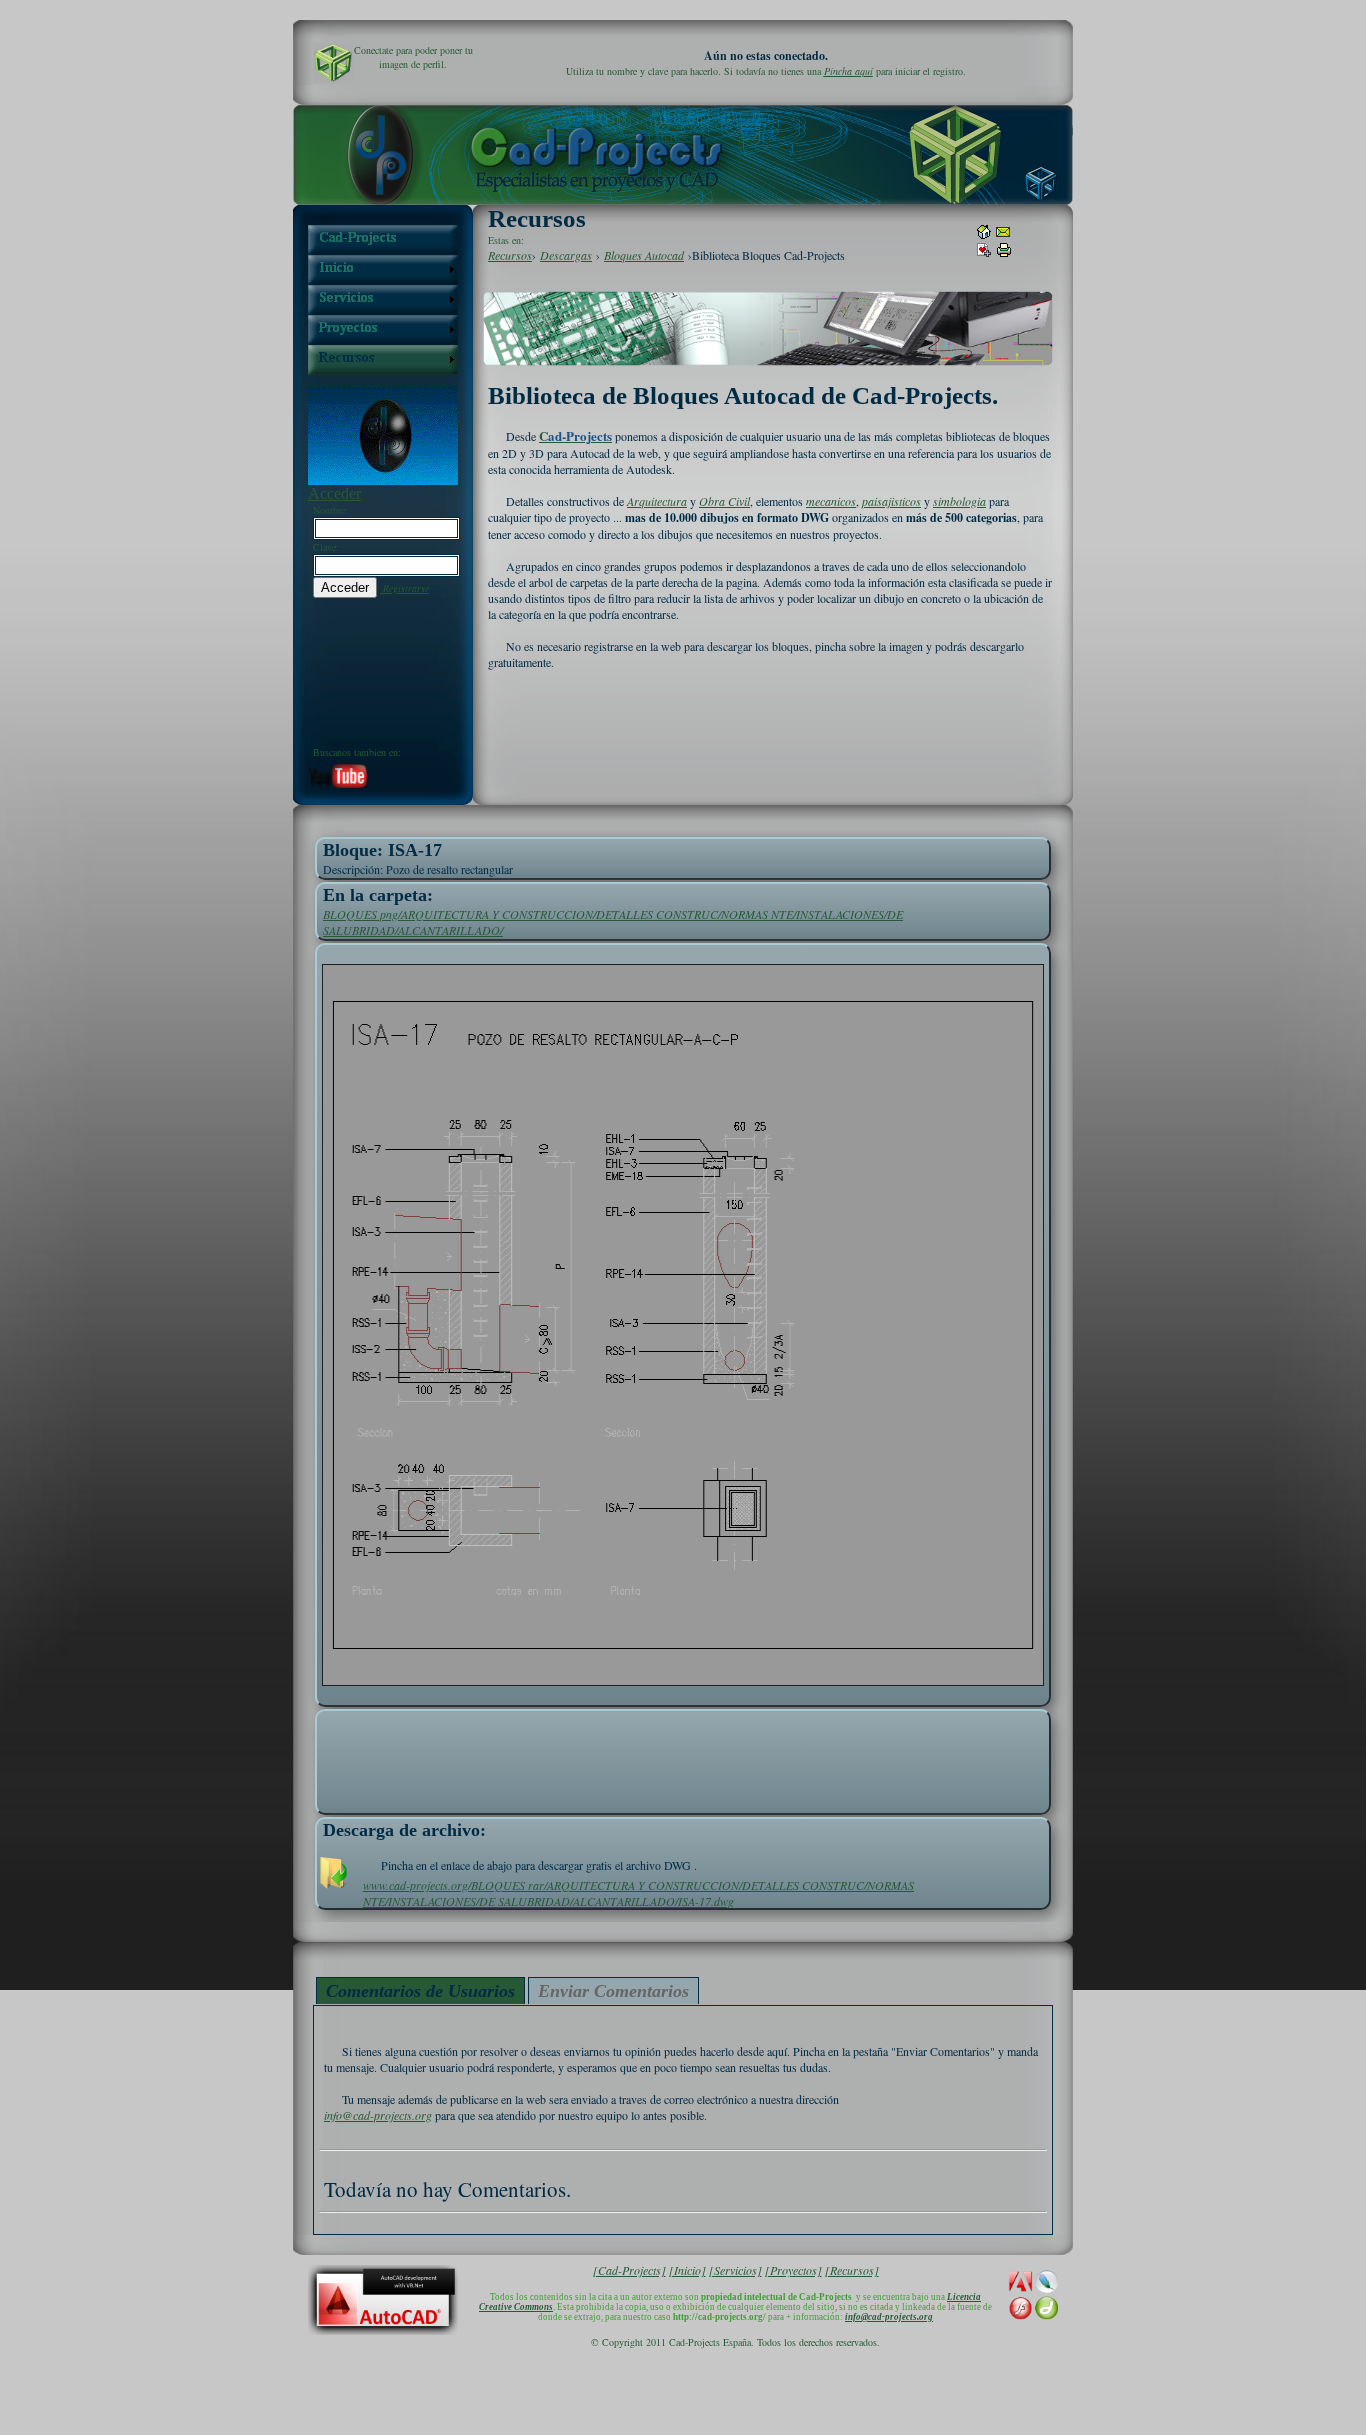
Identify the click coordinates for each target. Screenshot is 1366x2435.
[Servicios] (735, 2270)
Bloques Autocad (644, 255)
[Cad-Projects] (629, 2270)
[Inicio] (687, 2270)
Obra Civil (724, 501)
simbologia (959, 501)
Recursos (510, 255)
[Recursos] (852, 2270)
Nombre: (330, 510)
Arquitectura (657, 501)
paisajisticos (891, 501)
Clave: (326, 547)
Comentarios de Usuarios (420, 1991)
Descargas (566, 255)
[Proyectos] (793, 2270)
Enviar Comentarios (613, 1991)
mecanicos (831, 501)
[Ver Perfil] (333, 63)
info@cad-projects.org (378, 2115)
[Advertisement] (683, 1757)
